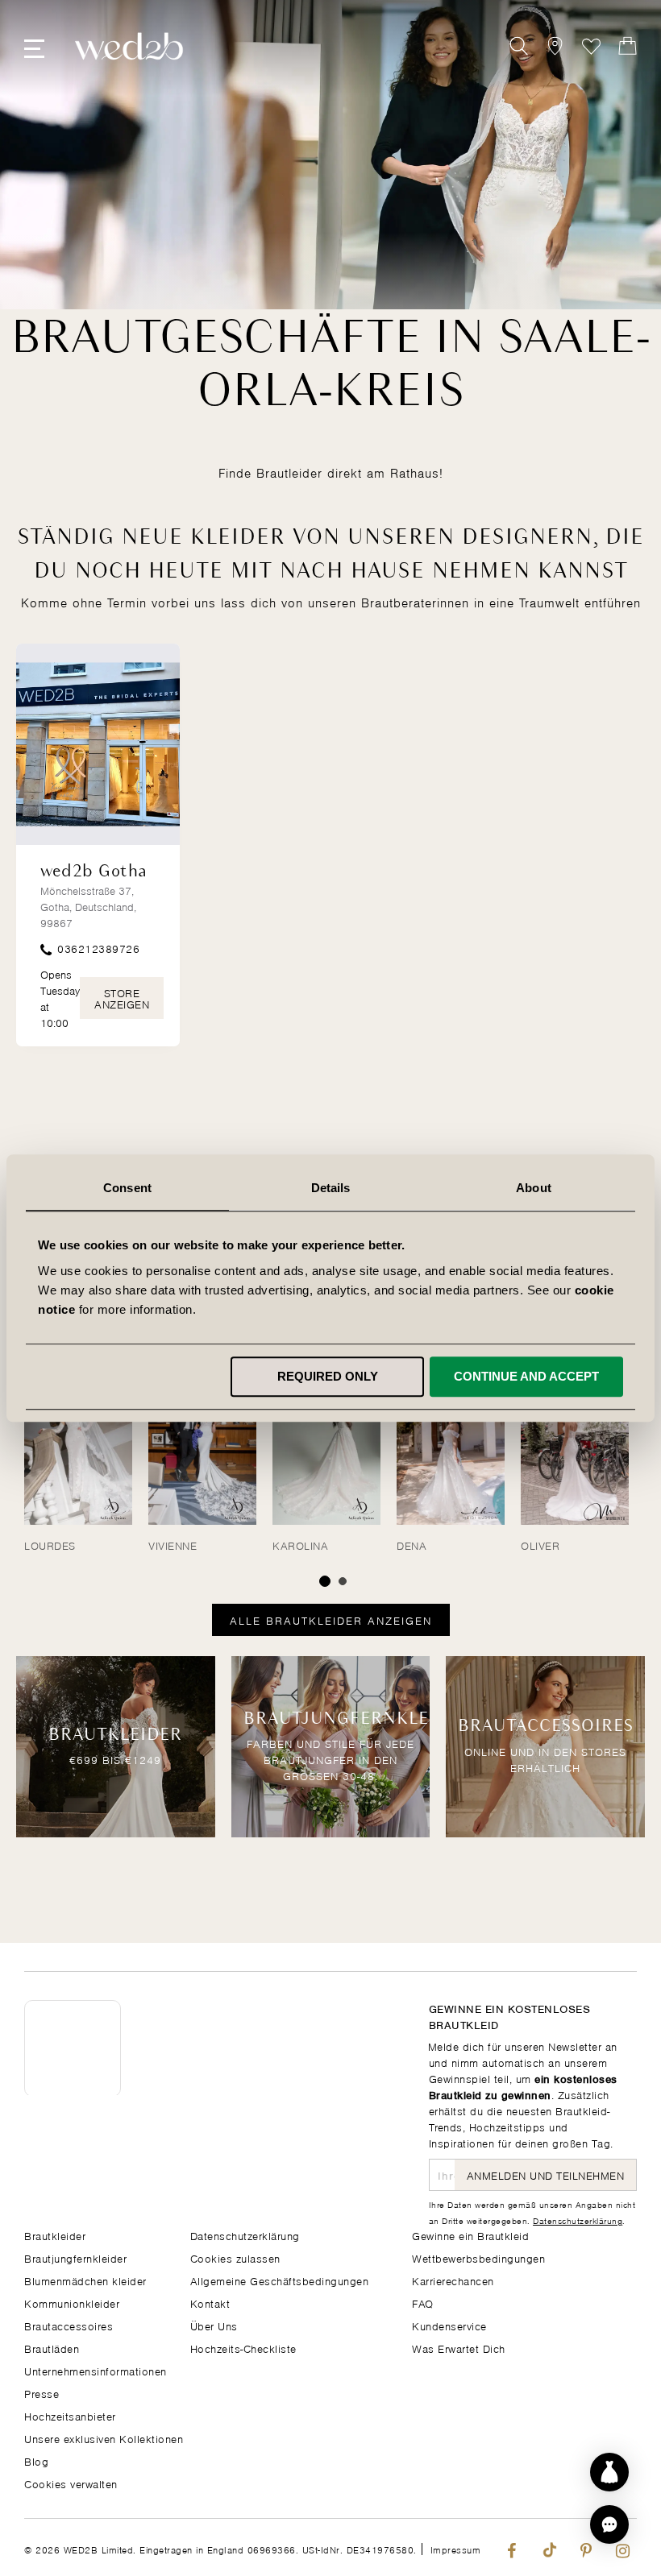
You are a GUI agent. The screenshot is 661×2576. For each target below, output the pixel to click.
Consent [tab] (127, 1188)
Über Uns (214, 2325)
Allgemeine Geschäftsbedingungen (280, 2280)
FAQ (423, 2303)
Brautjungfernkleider (75, 2257)
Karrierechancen (453, 2280)
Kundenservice (449, 2325)
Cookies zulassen (235, 2257)
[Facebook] (511, 2547)
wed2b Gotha (94, 872)
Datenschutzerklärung (578, 2220)
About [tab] (534, 1188)
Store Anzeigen (122, 998)
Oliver (540, 1545)
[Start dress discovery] (609, 2472)
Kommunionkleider (72, 2303)
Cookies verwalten (71, 2483)
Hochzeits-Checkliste (243, 2348)
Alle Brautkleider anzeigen (331, 1619)
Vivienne (173, 1545)
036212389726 (97, 948)
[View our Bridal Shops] (555, 46)
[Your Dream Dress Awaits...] (129, 46)
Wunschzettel (591, 46)
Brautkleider (55, 2235)
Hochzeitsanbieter (70, 2415)
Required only (328, 1376)
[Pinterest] (586, 2547)
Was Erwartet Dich (459, 2348)
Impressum (456, 2549)
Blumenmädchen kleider (85, 2280)
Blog (36, 2460)
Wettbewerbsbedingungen (478, 2257)
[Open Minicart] (628, 46)
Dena (412, 1545)
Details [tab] (331, 1188)
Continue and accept (526, 1376)
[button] (609, 2524)
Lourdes (50, 1545)
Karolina (300, 1545)
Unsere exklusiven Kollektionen (104, 2438)
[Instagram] (623, 2547)
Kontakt (210, 2303)
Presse (42, 2393)
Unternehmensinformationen (96, 2370)
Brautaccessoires (69, 2325)
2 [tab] (343, 1581)
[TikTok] (549, 2547)
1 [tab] (325, 1581)
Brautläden (52, 2348)
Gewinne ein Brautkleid (470, 2235)
